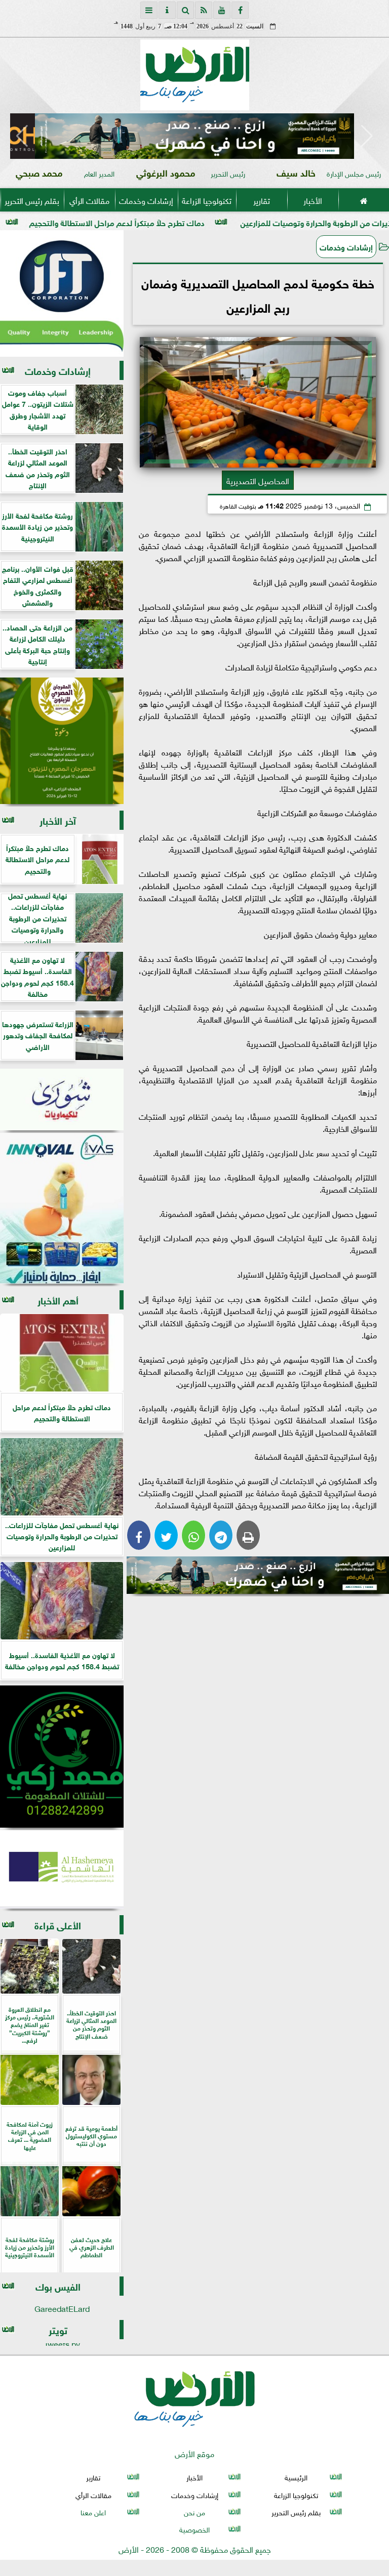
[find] (185, 10)
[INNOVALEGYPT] (62, 1208)
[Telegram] (221, 1535)
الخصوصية (194, 2529)
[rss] (204, 10)
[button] (22, 136)
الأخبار (313, 200)
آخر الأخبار (58, 820)
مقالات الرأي (89, 200)
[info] (167, 10)
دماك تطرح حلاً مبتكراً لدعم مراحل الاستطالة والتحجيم (204, 222)
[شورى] (62, 1100)
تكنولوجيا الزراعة (207, 200)
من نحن (194, 2511)
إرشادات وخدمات (146, 200)
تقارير (262, 200)
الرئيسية (296, 2477)
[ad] (194, 136)
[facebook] (240, 10)
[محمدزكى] (62, 1757)
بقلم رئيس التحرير (32, 200)
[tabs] (149, 10)
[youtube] (222, 10)
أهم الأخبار (58, 1300)
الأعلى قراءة (58, 1925)
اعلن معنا (93, 2511)
